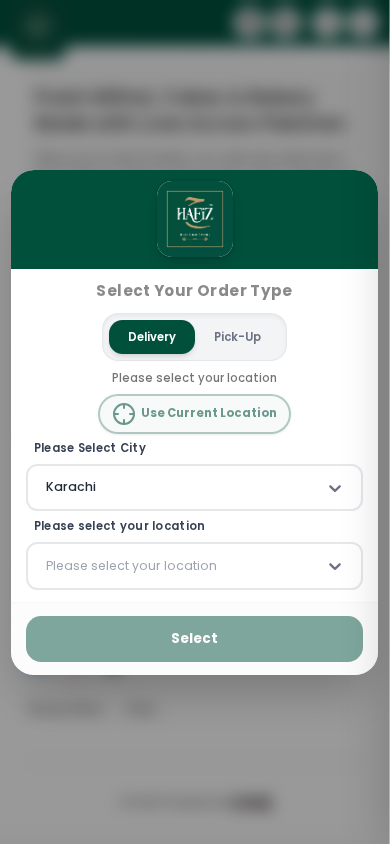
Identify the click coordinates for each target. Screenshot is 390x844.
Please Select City (90, 448)
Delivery (153, 336)
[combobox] (48, 487)
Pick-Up (238, 336)
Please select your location (120, 526)
